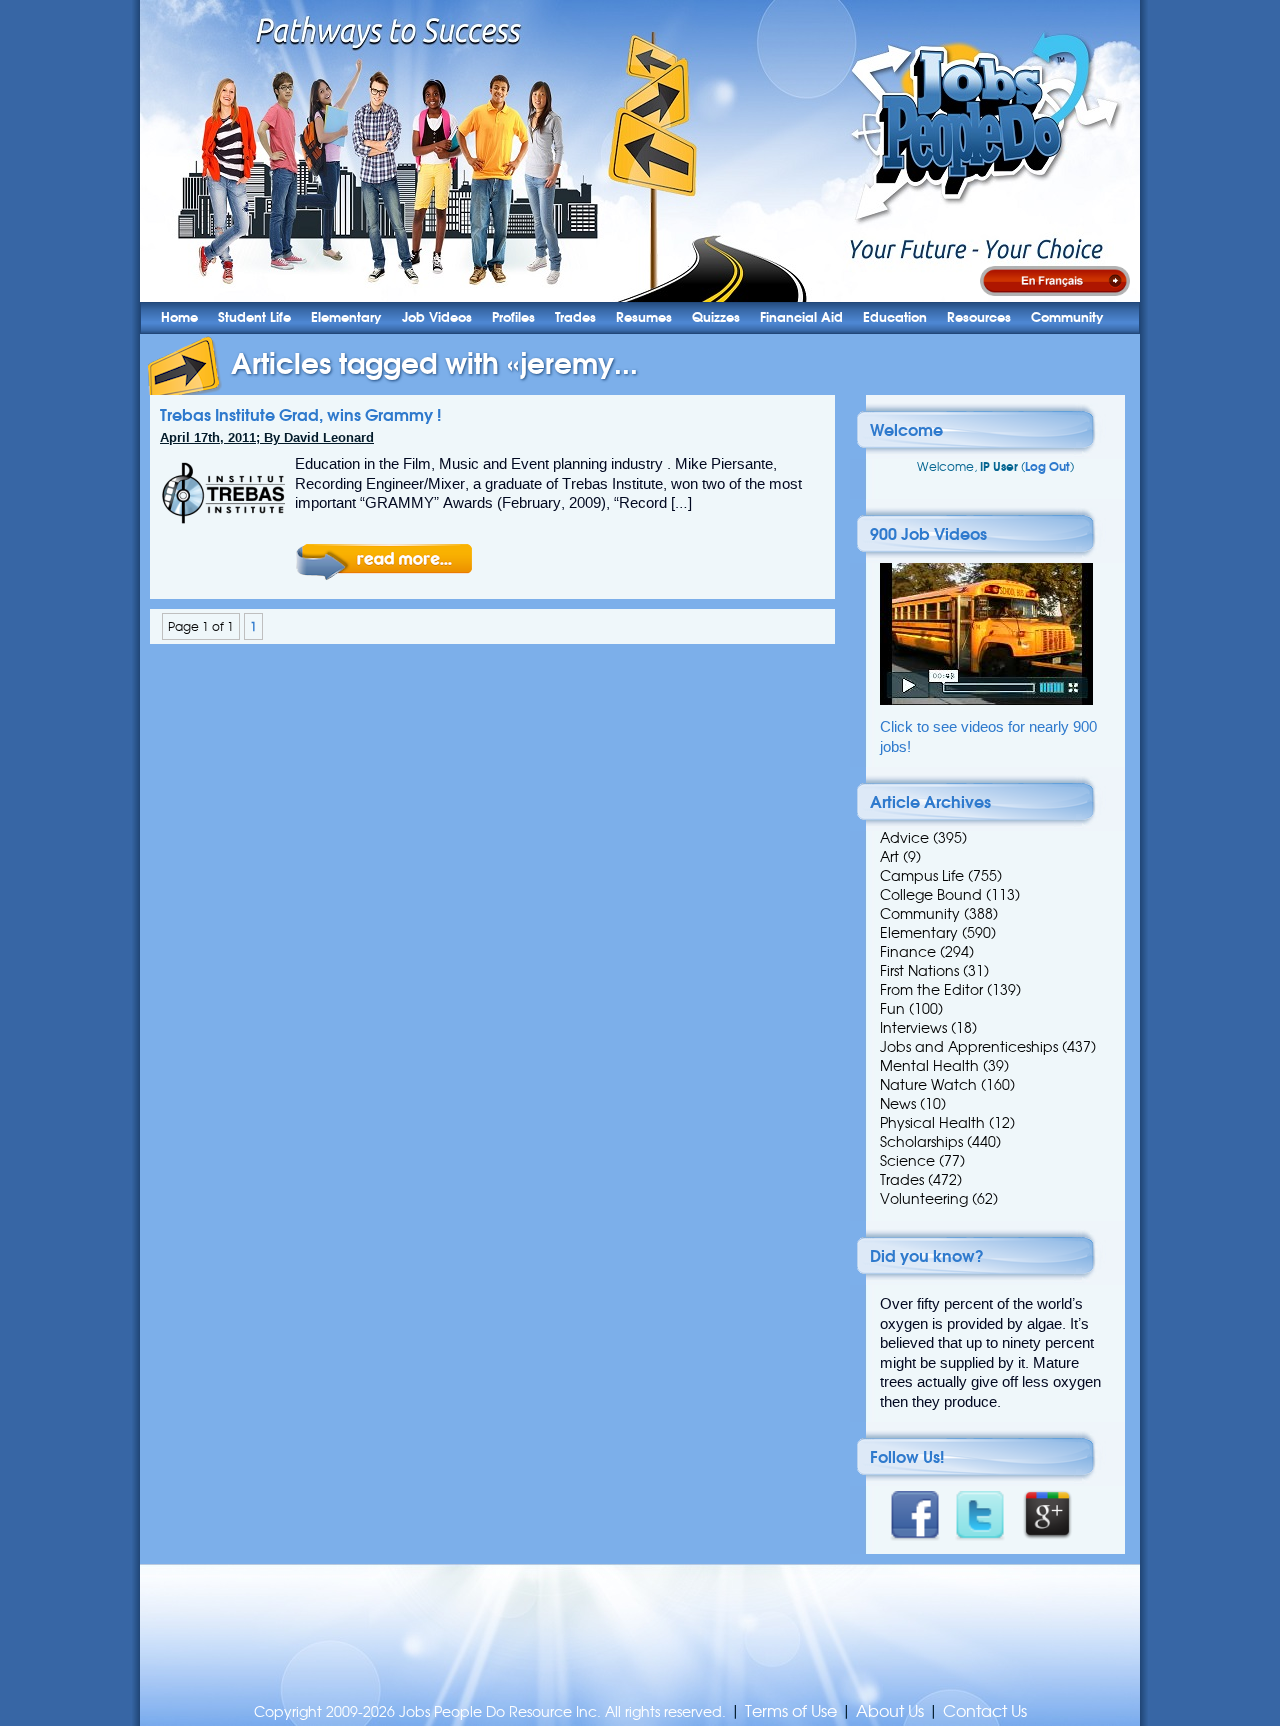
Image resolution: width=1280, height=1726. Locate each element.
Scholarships (921, 1142)
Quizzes (716, 317)
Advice (904, 838)
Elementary (346, 317)
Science (907, 1161)
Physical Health (932, 1123)
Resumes (644, 317)
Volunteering (924, 1199)
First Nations (919, 971)
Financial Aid (801, 317)
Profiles (513, 317)
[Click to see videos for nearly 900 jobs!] (986, 700)
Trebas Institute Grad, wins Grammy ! (300, 415)
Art (889, 857)
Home (179, 317)
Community (1067, 317)
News (898, 1104)
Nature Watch (928, 1085)
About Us (890, 1711)
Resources (979, 317)
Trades (575, 317)
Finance (908, 952)
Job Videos (437, 317)
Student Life (254, 317)
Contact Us (985, 1711)
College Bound (931, 895)
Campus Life (922, 876)
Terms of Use (791, 1711)
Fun (892, 1009)
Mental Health (929, 1066)
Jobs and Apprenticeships (969, 1047)
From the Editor (931, 990)
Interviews (913, 1028)
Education (895, 317)
